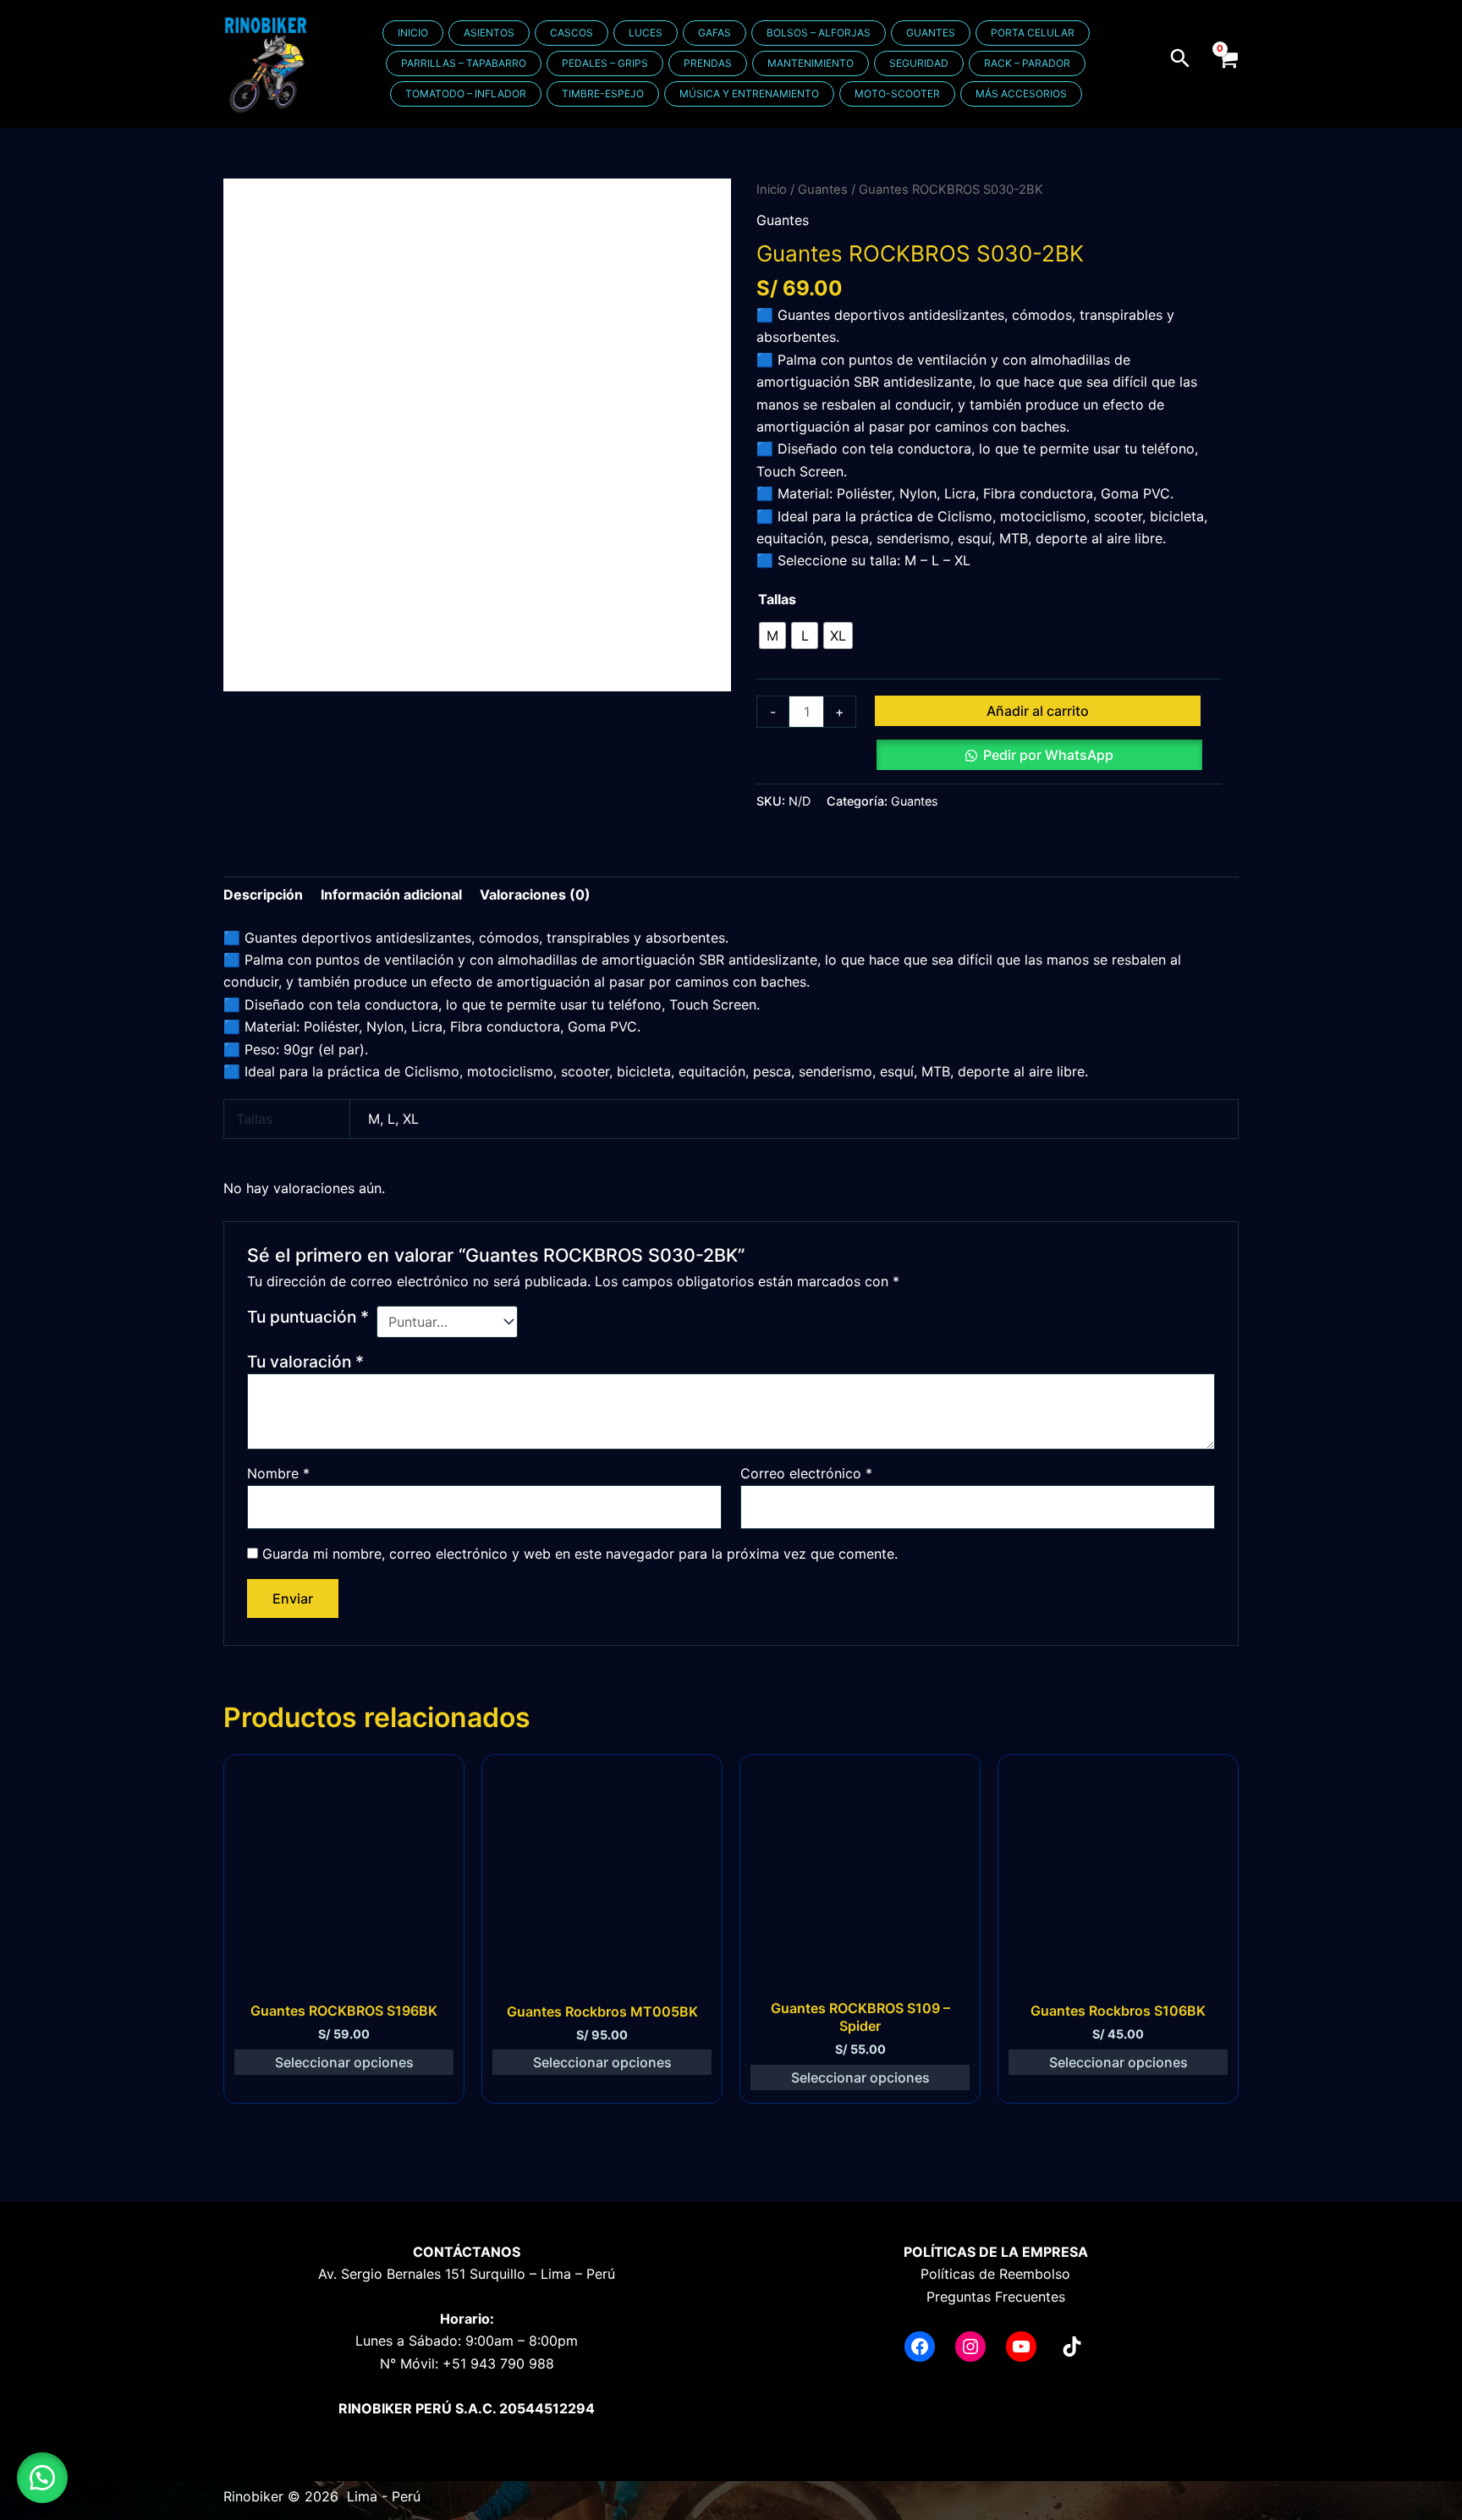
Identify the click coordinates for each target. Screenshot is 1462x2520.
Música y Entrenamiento (749, 94)
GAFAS (715, 33)
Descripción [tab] (263, 894)
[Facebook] (920, 2347)
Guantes (823, 190)
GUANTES (931, 33)
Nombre (278, 1473)
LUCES (646, 33)
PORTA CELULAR (1033, 33)
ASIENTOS (489, 33)
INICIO (413, 33)
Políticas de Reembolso (995, 2274)
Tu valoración (305, 1362)
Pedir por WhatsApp (1048, 755)
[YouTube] (1021, 2347)
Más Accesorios (1021, 94)
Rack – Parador (1027, 63)
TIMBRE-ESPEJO (603, 94)
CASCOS (572, 33)
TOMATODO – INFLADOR (466, 94)
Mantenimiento (811, 63)
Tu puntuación (308, 1317)
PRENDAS (708, 63)
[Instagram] (970, 2347)
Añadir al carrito (1038, 711)
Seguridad (919, 63)
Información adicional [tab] (391, 894)
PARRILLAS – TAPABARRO (464, 63)
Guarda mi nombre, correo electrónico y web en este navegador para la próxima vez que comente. (580, 1554)
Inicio (772, 190)
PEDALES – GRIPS (605, 63)
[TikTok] (1072, 2347)
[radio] (772, 636)
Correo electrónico (806, 1473)
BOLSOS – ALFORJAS (819, 33)
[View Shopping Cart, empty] (1227, 63)
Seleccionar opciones (344, 2062)
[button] (1181, 57)
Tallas (777, 599)
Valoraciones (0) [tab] (535, 894)
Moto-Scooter (897, 94)
